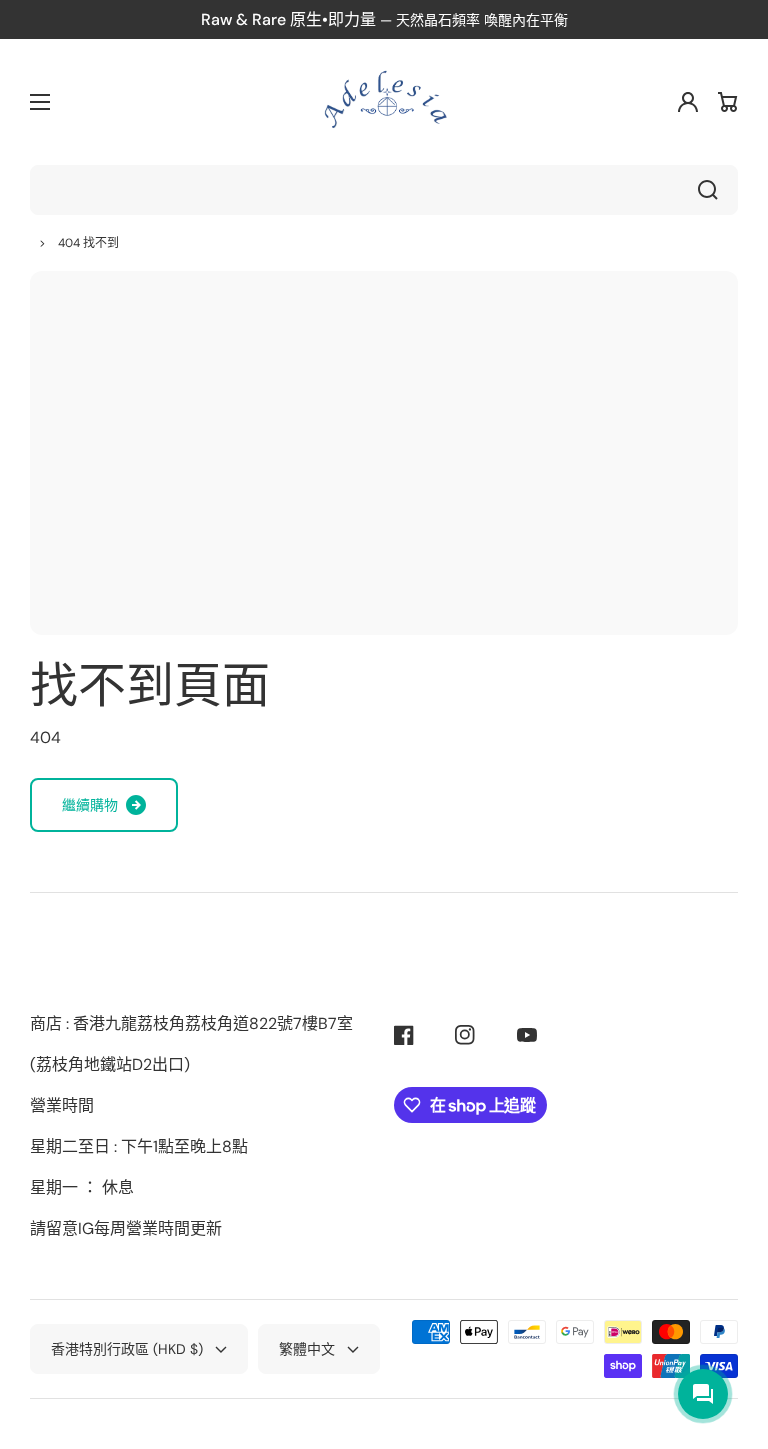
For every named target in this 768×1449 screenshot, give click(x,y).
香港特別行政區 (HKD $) (127, 1349)
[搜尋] (713, 190)
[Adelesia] (384, 102)
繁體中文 (307, 1349)
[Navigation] (40, 102)
